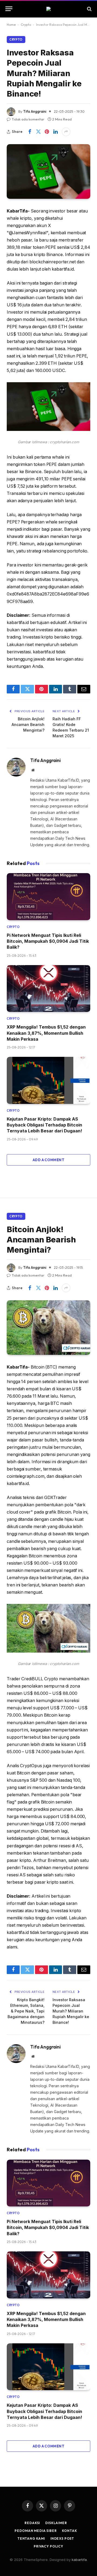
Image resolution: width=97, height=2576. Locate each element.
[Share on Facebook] (30, 132)
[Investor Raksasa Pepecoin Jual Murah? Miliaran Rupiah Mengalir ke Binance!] (48, 171)
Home (11, 25)
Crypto (26, 25)
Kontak (69, 2531)
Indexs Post (62, 2538)
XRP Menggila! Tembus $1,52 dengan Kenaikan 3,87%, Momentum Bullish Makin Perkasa (46, 1033)
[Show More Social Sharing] (66, 132)
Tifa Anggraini (35, 111)
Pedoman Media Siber (36, 2531)
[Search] (89, 9)
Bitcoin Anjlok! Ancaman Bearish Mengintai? (28, 724)
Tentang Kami (31, 2538)
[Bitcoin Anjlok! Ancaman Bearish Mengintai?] (48, 1328)
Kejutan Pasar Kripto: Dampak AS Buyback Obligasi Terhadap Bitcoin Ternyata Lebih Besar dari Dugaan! (44, 1125)
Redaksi (32, 2523)
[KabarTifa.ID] (48, 9)
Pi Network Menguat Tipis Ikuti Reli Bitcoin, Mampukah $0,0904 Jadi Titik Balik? (48, 941)
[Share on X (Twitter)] (38, 132)
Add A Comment (48, 1160)
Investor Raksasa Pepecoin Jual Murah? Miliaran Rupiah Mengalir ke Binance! (71, 2011)
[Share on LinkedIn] (56, 132)
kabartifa (79, 2560)
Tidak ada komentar (28, 119)
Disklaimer (56, 2523)
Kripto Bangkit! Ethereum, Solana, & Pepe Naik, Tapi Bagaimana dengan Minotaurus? (26, 2011)
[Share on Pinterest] (47, 132)
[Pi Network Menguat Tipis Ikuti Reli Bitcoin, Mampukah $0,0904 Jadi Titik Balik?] (48, 897)
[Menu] (9, 9)
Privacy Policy (48, 2546)
